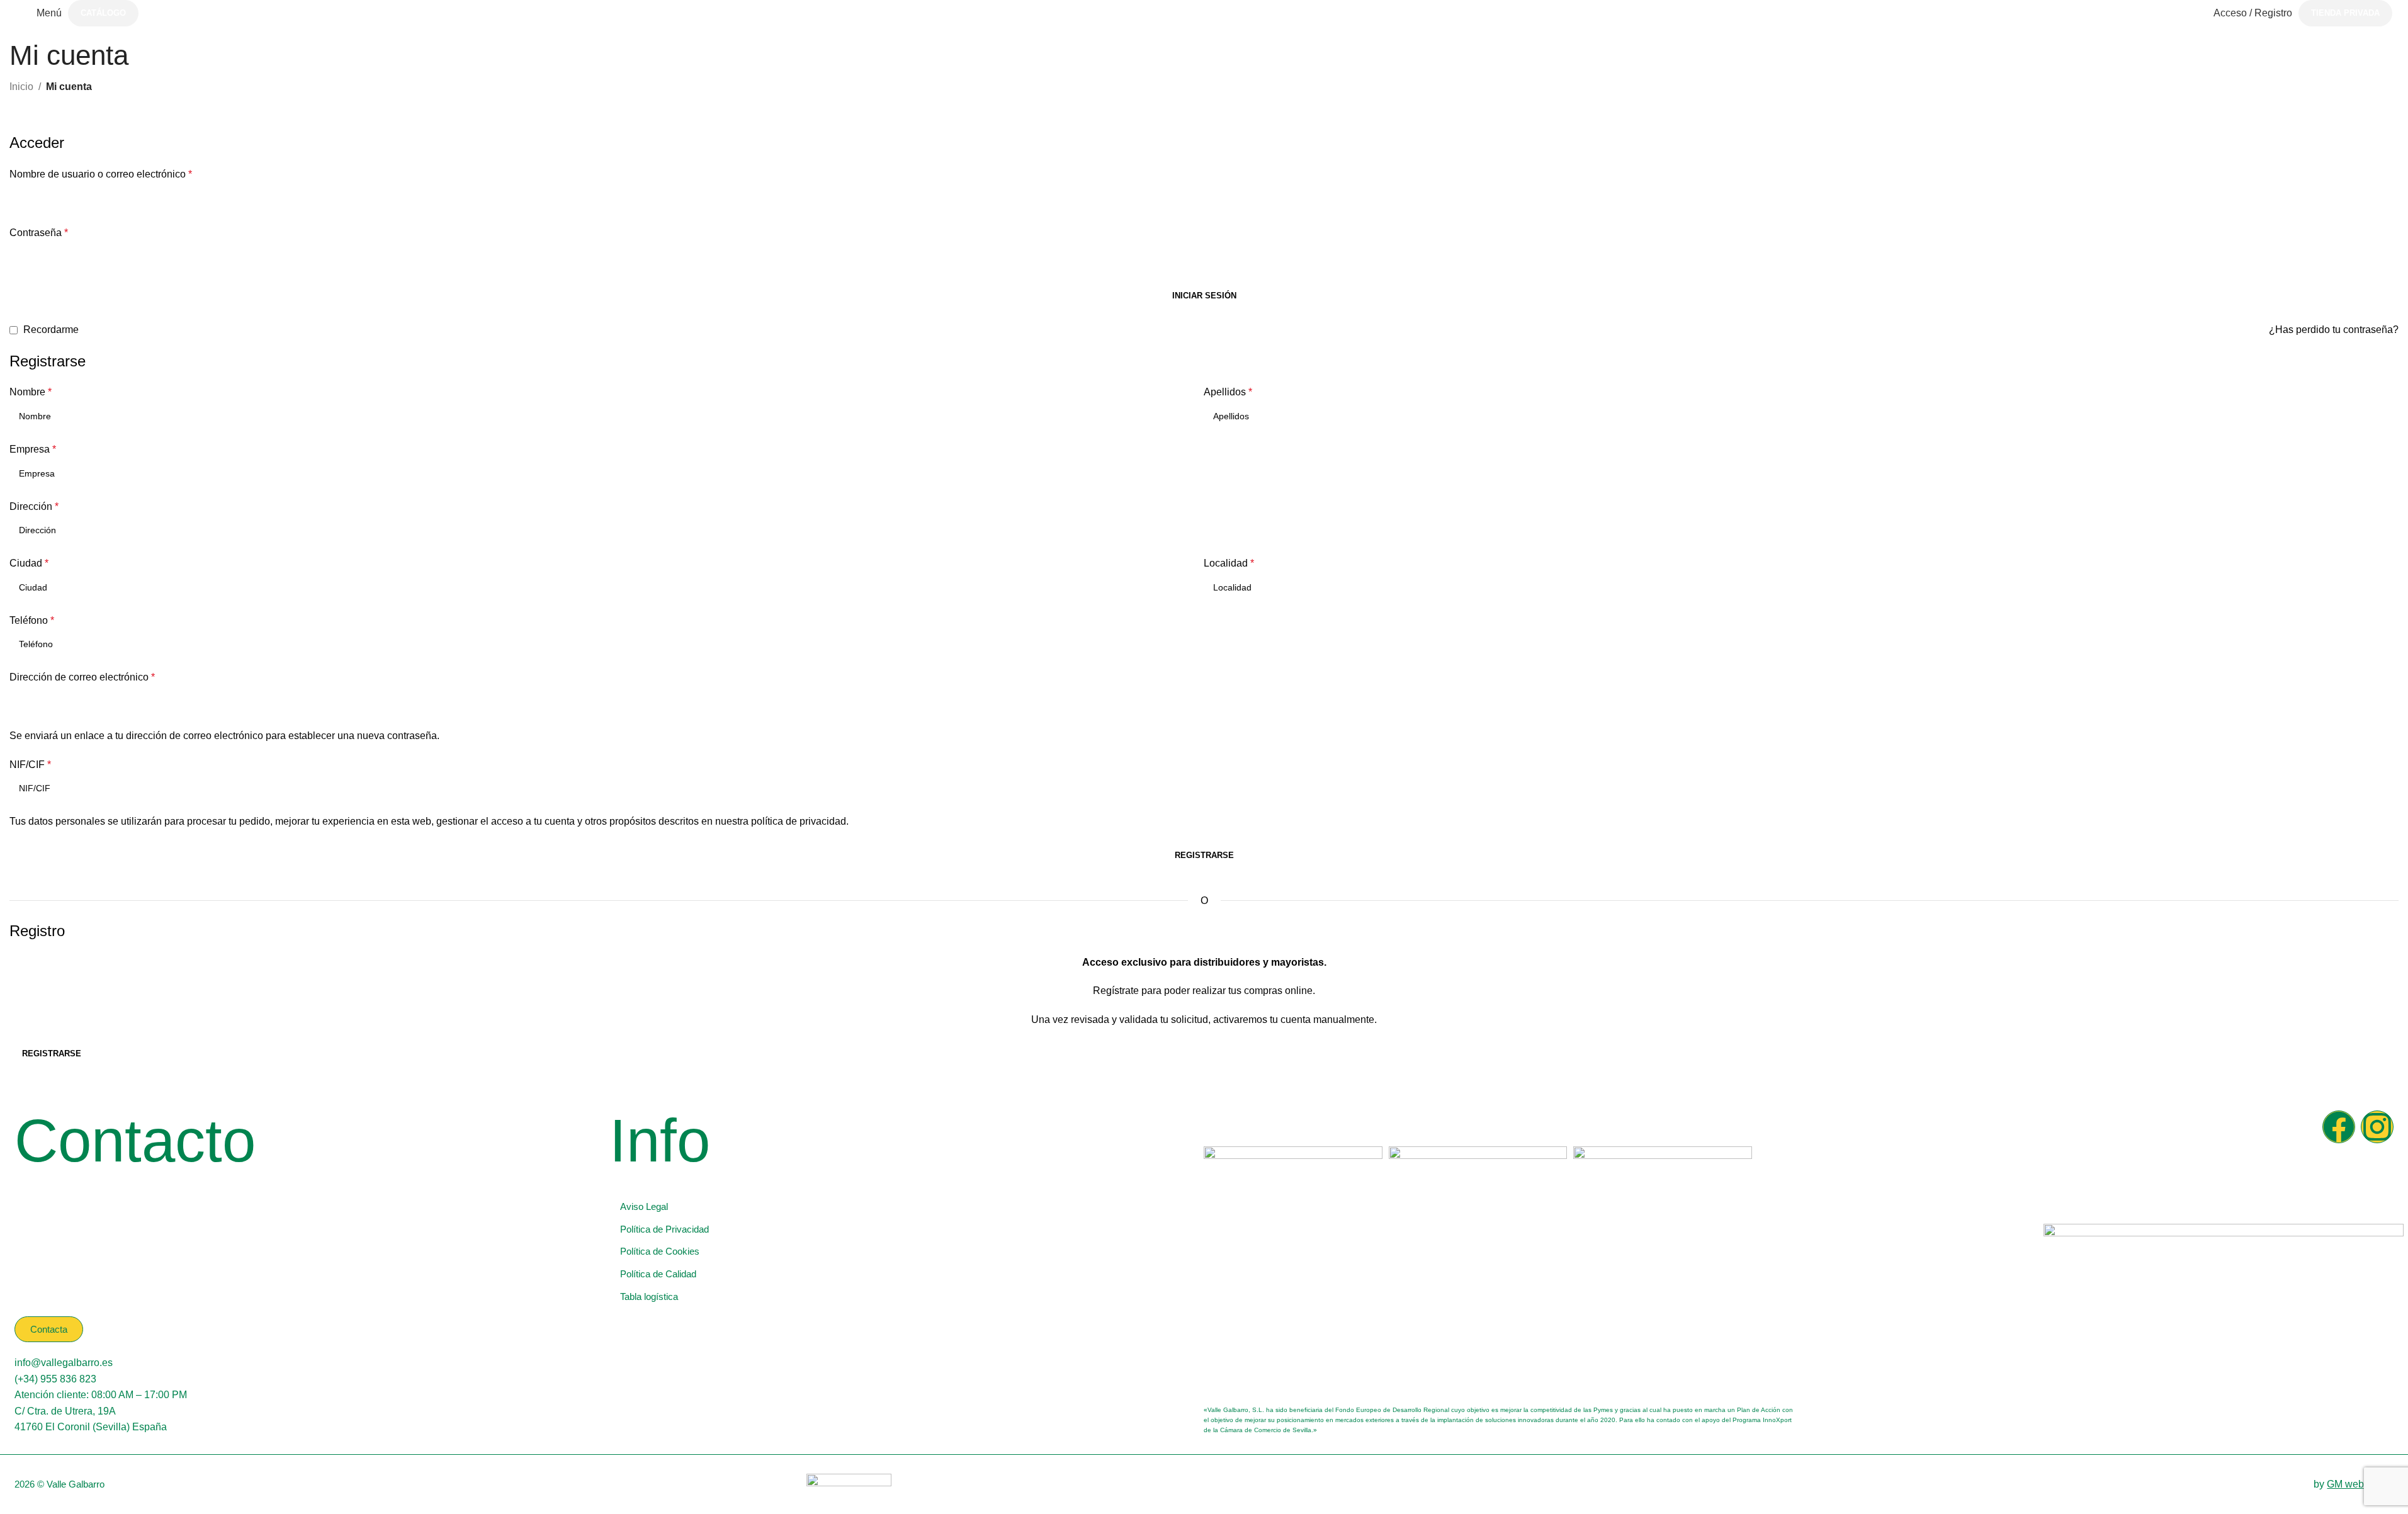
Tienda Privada (2345, 13)
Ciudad (29, 563)
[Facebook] (2339, 1127)
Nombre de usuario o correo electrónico (101, 174)
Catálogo (103, 13)
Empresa (33, 449)
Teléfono (32, 620)
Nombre (31, 392)
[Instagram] (2377, 1127)
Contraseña (39, 233)
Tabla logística (649, 1297)
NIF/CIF (30, 765)
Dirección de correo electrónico (82, 677)
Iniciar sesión (1204, 296)
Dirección (34, 506)
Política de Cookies (660, 1251)
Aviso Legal (644, 1206)
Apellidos (1228, 392)
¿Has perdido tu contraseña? (2334, 330)
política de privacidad (799, 821)
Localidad (1229, 563)
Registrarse (1204, 855)
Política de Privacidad (664, 1229)
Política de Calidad (658, 1274)
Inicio (21, 87)
